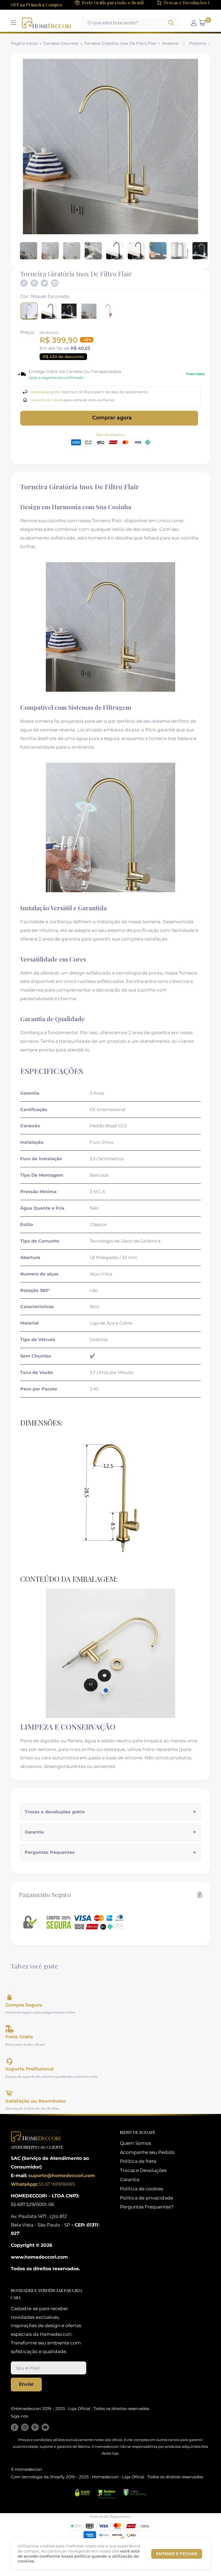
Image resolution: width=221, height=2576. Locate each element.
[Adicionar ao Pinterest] (34, 283)
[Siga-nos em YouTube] (45, 2427)
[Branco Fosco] (69, 311)
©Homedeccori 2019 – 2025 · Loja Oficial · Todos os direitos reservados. (80, 2409)
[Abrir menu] (13, 23)
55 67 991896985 (56, 2184)
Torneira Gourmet (61, 43)
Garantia (34, 1832)
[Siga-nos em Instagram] (25, 2427)
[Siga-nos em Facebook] (15, 2427)
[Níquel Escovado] (29, 311)
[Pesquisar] (171, 23)
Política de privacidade (146, 2198)
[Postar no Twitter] (44, 283)
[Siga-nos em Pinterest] (35, 2427)
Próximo (198, 43)
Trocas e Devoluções (143, 2170)
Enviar (26, 2384)
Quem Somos (135, 2143)
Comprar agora (112, 418)
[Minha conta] (194, 23)
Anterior (170, 43)
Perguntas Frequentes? (147, 2207)
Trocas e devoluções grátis (55, 1812)
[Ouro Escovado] (89, 311)
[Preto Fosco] (49, 311)
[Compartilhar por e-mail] (55, 283)
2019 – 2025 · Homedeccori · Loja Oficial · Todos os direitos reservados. (134, 2477)
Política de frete (138, 2161)
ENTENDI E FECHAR (177, 2554)
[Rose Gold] (109, 311)
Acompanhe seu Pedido (147, 2152)
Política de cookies (141, 2189)
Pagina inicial (24, 43)
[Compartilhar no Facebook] (24, 283)
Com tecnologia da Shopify (38, 2477)
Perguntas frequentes (50, 1852)
